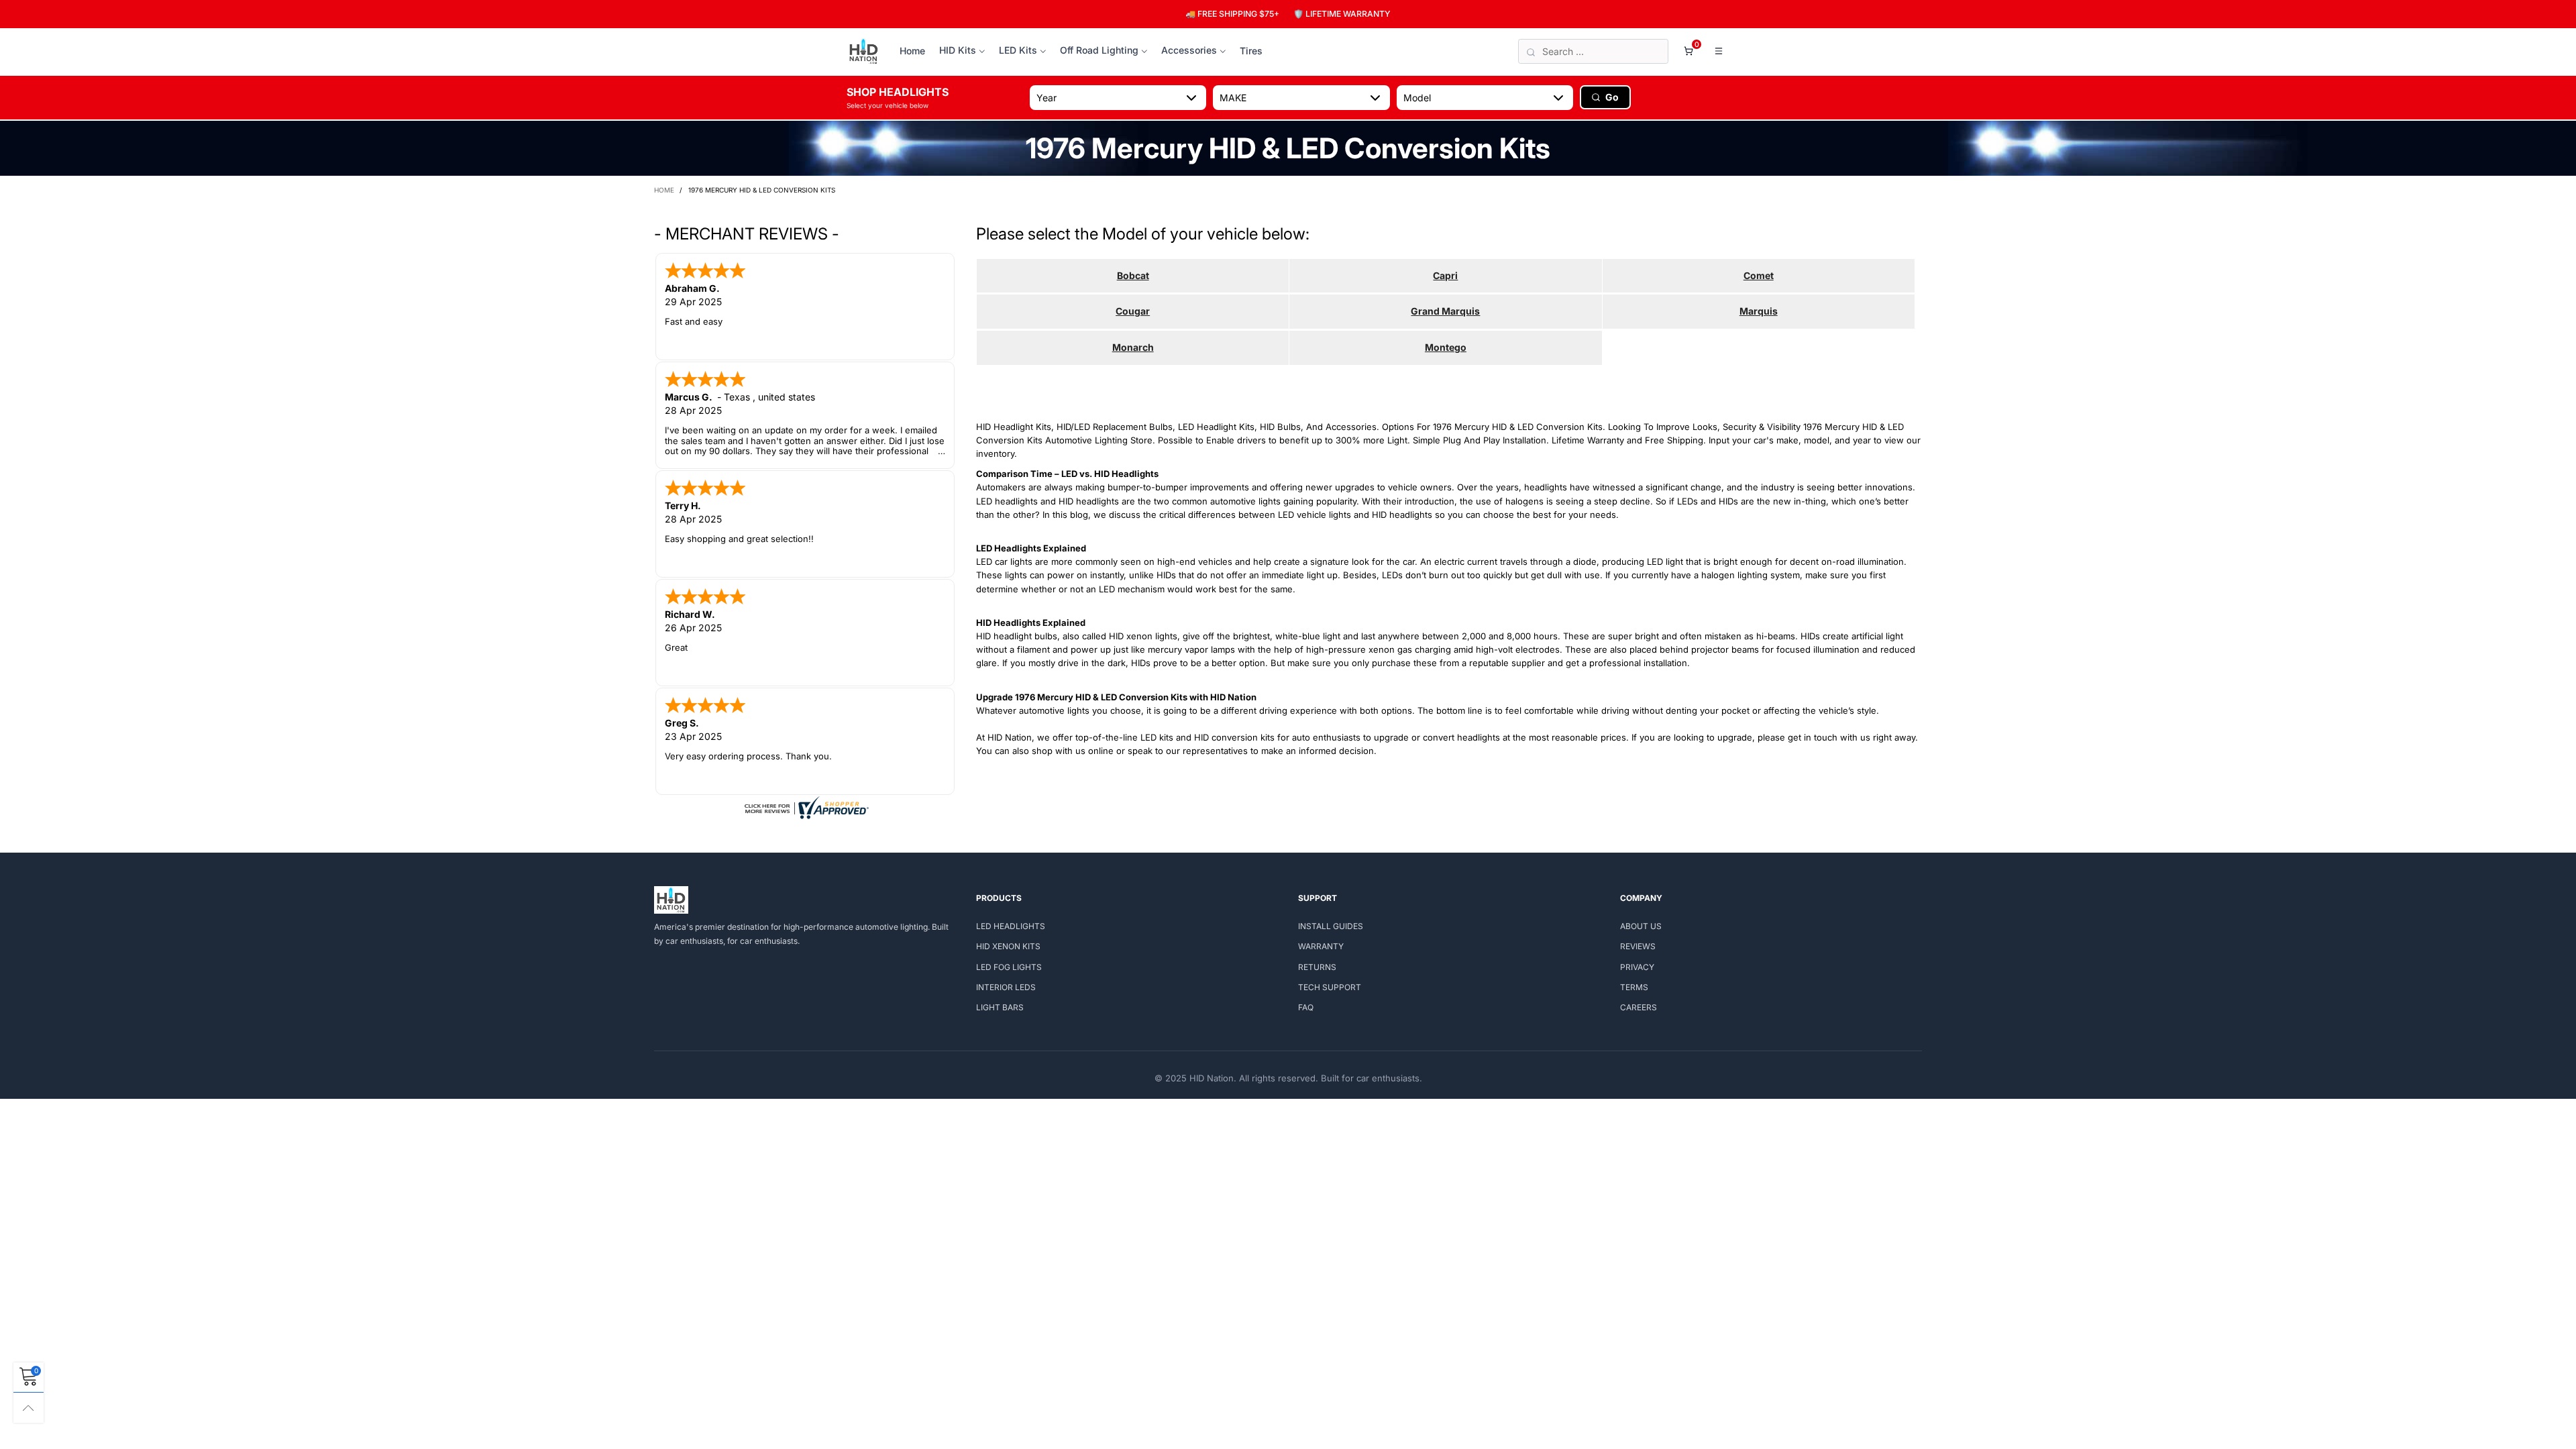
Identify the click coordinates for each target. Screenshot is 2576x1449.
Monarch (1133, 347)
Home (912, 51)
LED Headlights (1011, 926)
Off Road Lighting (1099, 50)
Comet (1759, 275)
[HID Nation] (864, 52)
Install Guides (1331, 926)
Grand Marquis (1445, 311)
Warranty (1321, 946)
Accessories (1189, 50)
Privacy (1637, 967)
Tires (1251, 51)
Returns (1317, 967)
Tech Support (1330, 987)
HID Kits (958, 50)
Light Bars (1000, 1007)
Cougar (1133, 311)
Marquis (1759, 311)
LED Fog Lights (1009, 967)
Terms (1634, 987)
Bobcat (1133, 275)
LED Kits (1018, 50)
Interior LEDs (1006, 987)
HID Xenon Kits (1008, 946)
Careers (1639, 1007)
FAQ (1306, 1007)
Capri (1445, 275)
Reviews (1638, 946)
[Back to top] (29, 1408)
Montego (1446, 347)
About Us (1641, 926)
